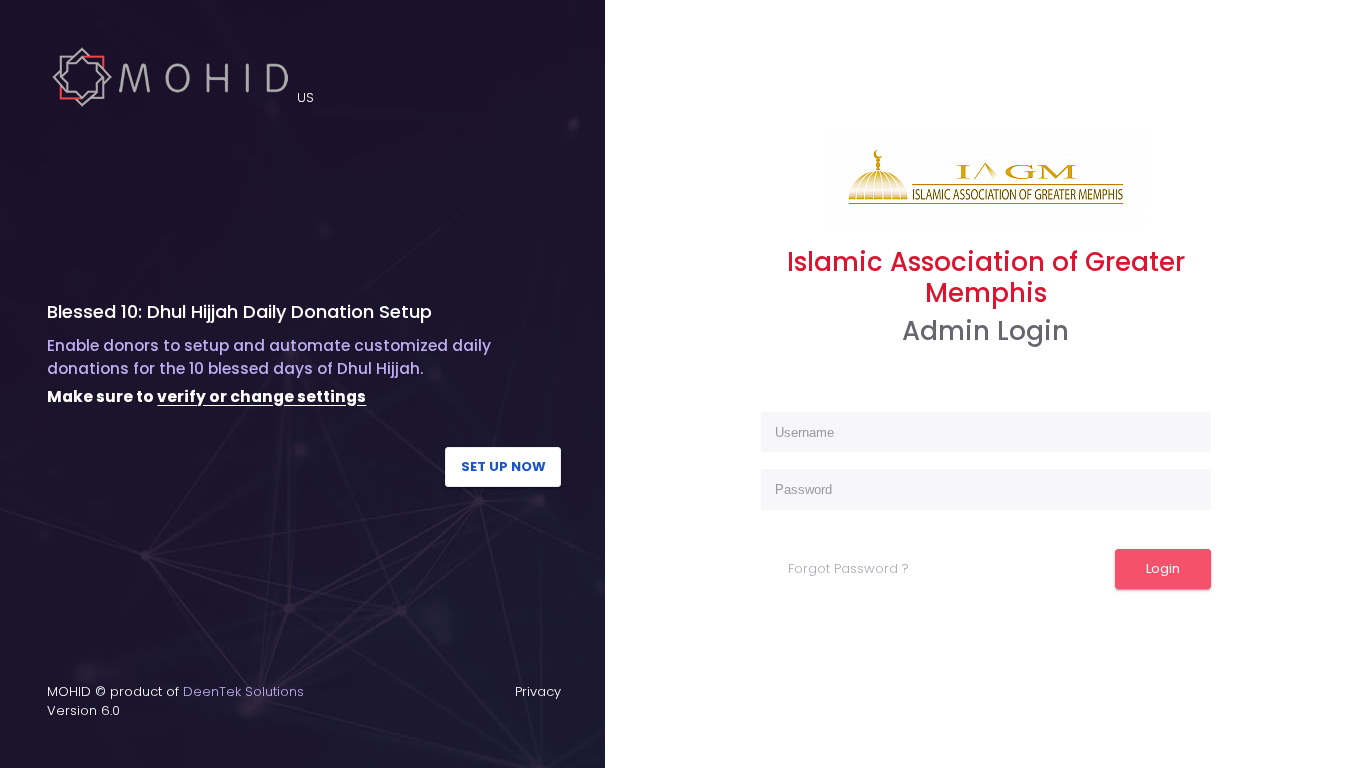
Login (1163, 568)
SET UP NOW (503, 466)
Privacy (538, 691)
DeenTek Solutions (243, 691)
